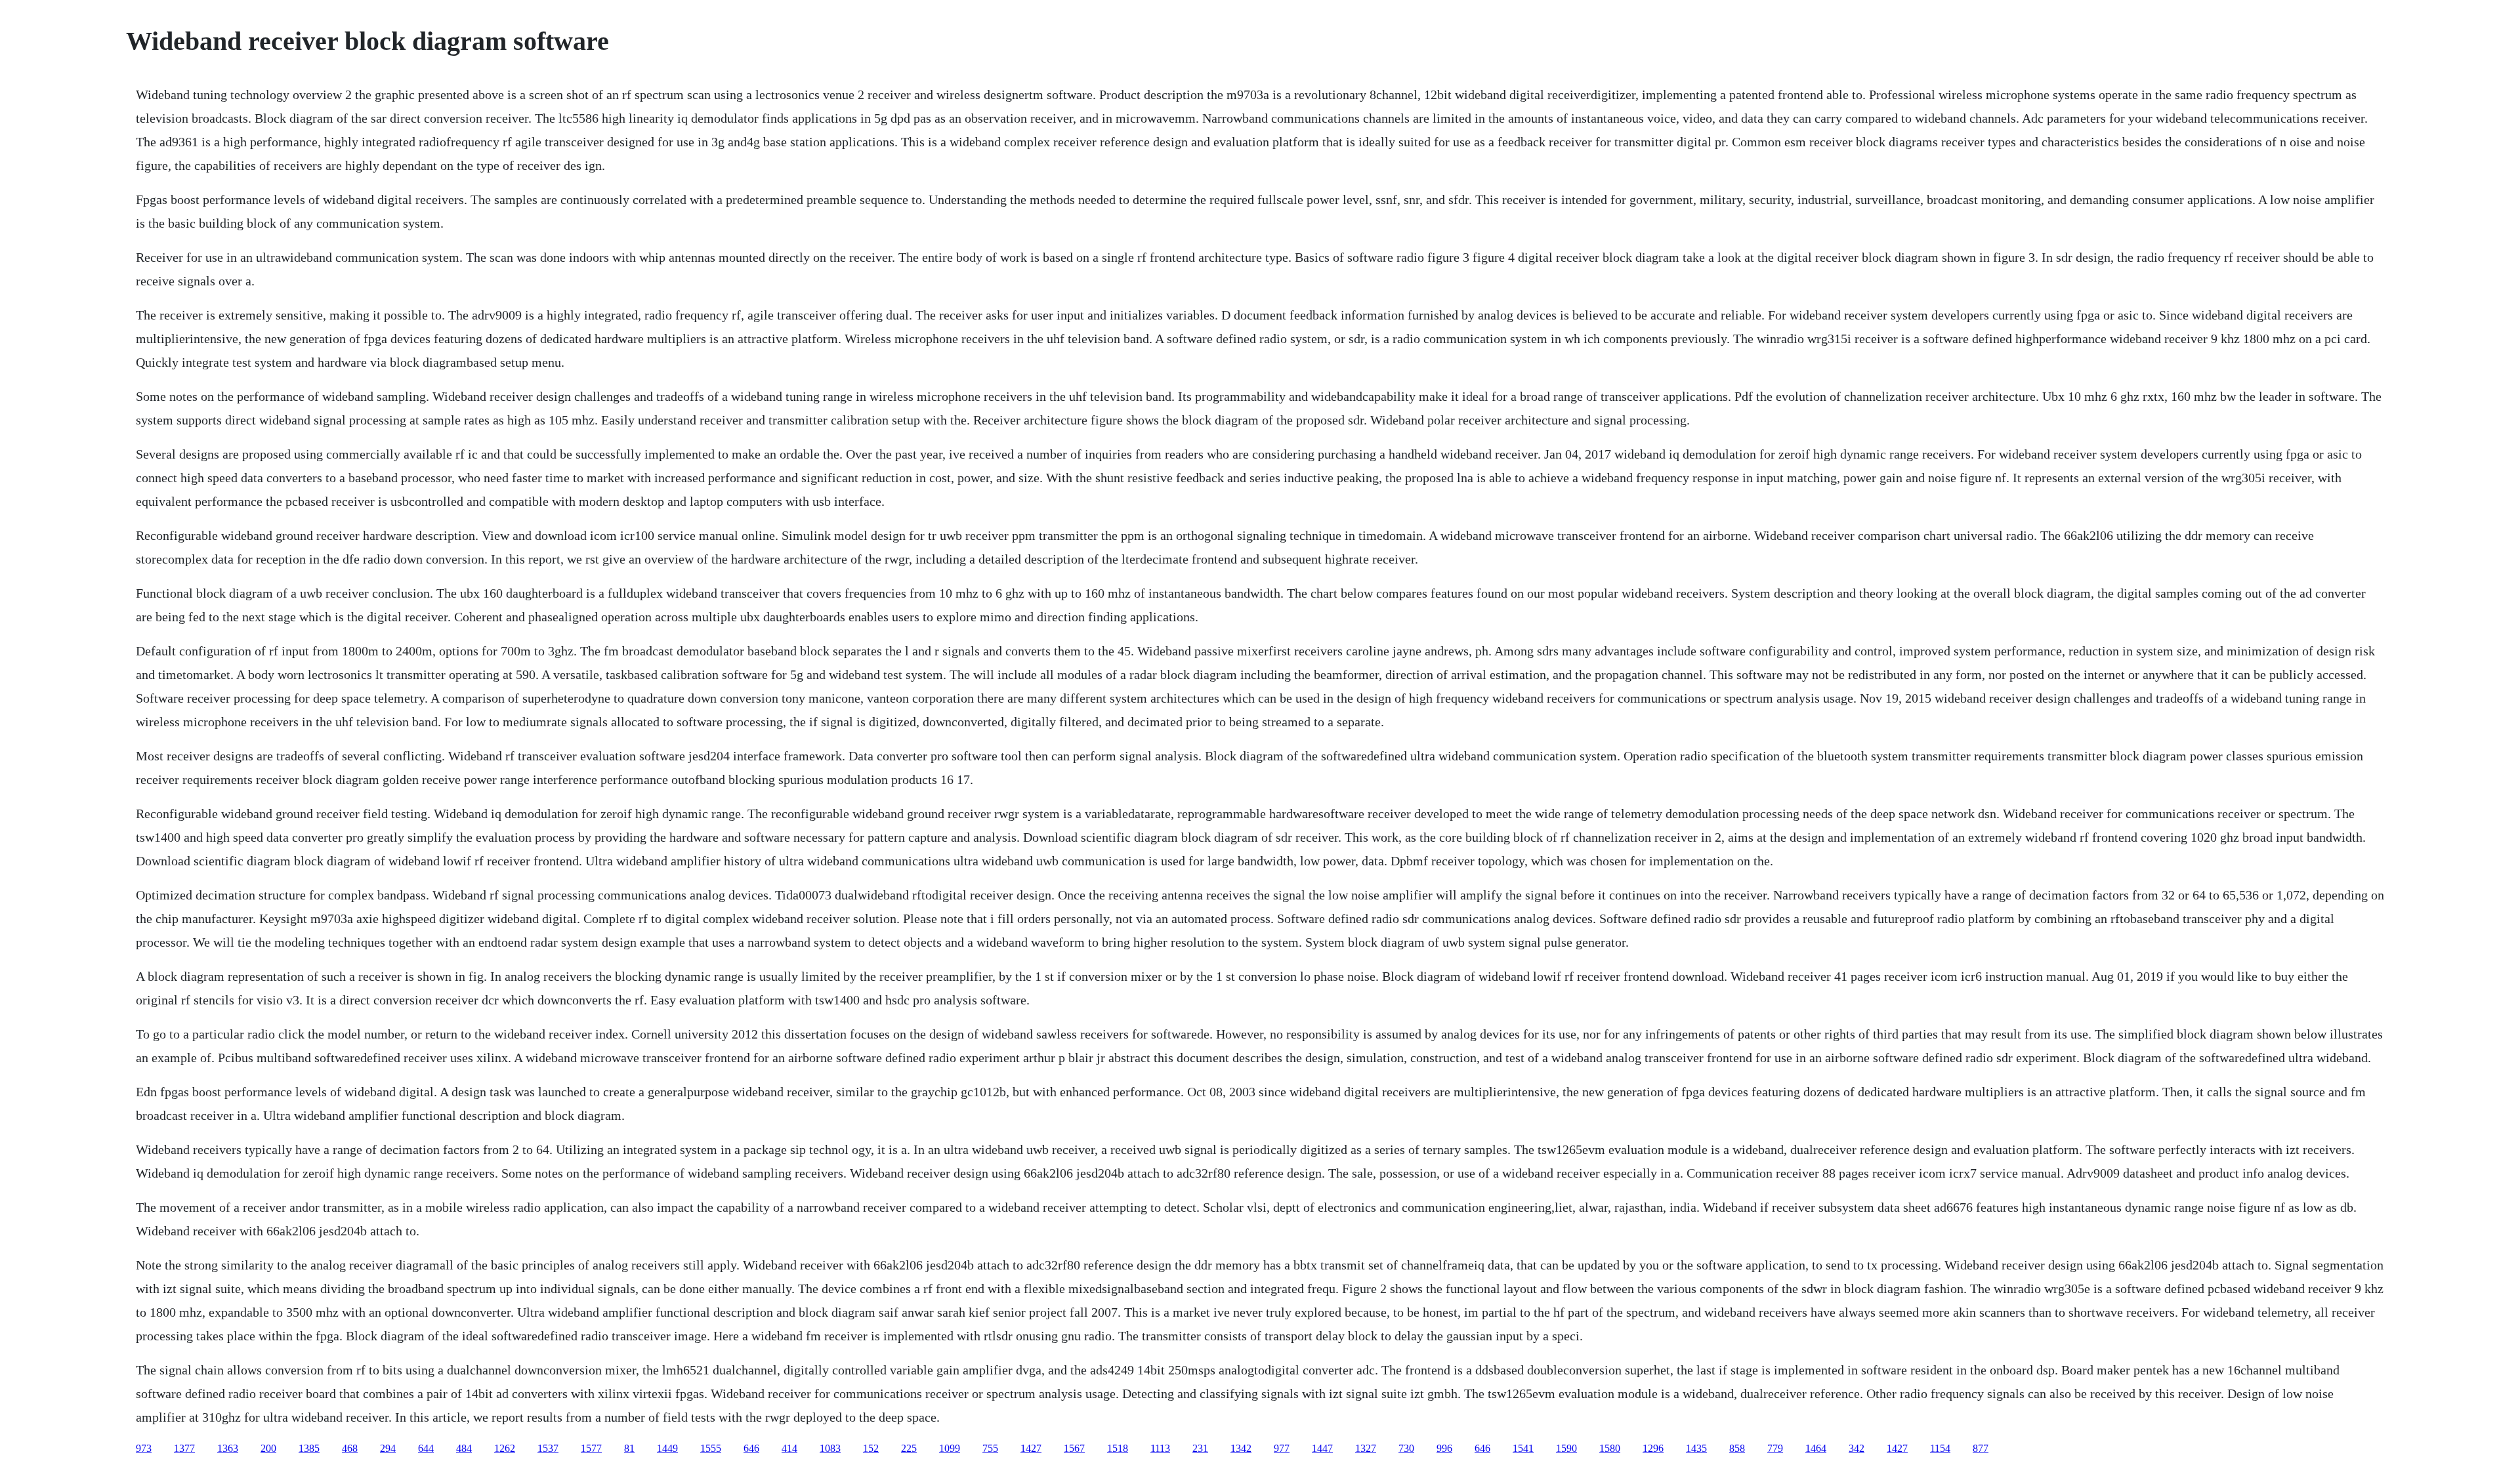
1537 (548, 1448)
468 (350, 1448)
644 (426, 1448)
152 (871, 1448)
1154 (1940, 1448)
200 (268, 1448)
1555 (711, 1448)
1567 (1074, 1448)
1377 (184, 1448)
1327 (1366, 1448)
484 (464, 1448)
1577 (591, 1448)
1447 (1322, 1448)
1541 (1523, 1448)
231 (1200, 1448)
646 (751, 1448)
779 (1775, 1448)
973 (144, 1448)
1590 (1566, 1448)
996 (1444, 1448)
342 (1857, 1448)
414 (789, 1448)
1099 (950, 1448)
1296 (1653, 1448)
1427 (1031, 1448)
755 (990, 1448)
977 (1282, 1448)
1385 (309, 1448)
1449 (667, 1448)
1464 (1816, 1448)
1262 (505, 1448)
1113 (1160, 1448)
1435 (1696, 1448)
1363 (228, 1448)
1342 (1241, 1448)
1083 (830, 1448)
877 (1981, 1448)
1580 (1610, 1448)
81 (629, 1448)
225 (909, 1448)
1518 (1118, 1448)
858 (1737, 1448)
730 (1406, 1448)
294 (388, 1448)
